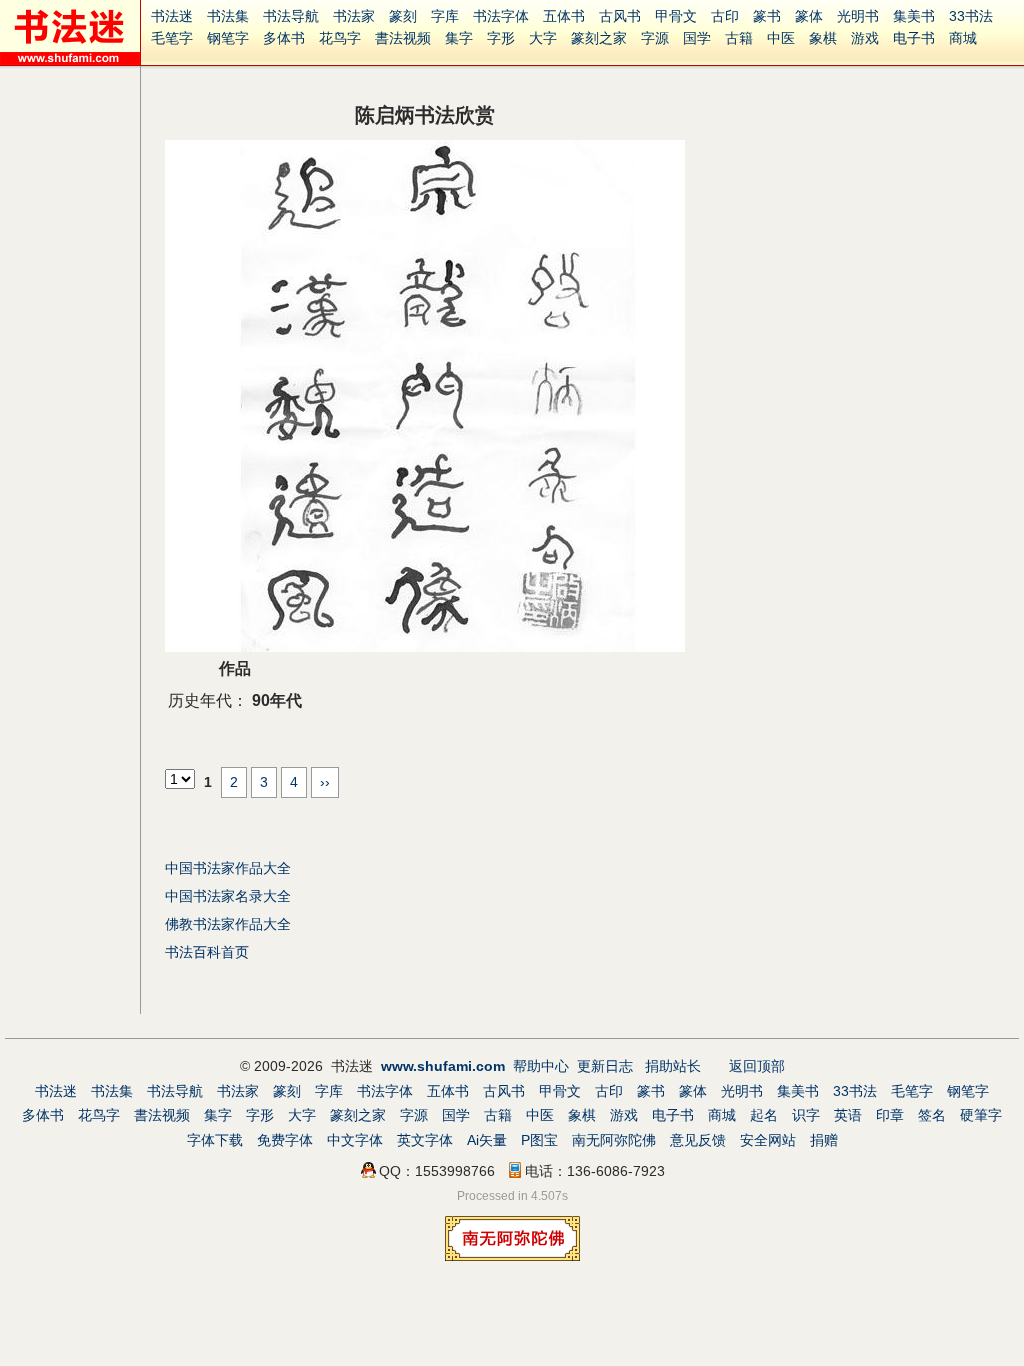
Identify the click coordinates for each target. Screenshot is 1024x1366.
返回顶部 (757, 1066)
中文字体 (355, 1140)
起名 (764, 1115)
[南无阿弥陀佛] (512, 1256)
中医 (781, 38)
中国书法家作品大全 (228, 868)
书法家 (354, 16)
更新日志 (605, 1066)
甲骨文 (676, 16)
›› (325, 782)
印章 (890, 1115)
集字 (459, 38)
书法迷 (172, 16)
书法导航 (291, 16)
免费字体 (285, 1140)
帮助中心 (541, 1066)
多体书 (284, 38)
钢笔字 (228, 38)
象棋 (823, 38)
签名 (932, 1115)
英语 (848, 1115)
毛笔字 (172, 38)
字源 (655, 38)
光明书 (858, 16)
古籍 (739, 38)
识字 (806, 1115)
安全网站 (768, 1140)
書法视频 (403, 38)
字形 (501, 38)
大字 (543, 38)
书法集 (228, 16)
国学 (697, 38)
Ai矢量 (487, 1140)
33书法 (971, 16)
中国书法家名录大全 (228, 896)
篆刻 (403, 16)
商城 (963, 38)
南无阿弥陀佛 (614, 1140)
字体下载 (215, 1140)
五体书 (564, 16)
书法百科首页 (207, 952)
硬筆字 (981, 1115)
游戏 (865, 38)
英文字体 (425, 1140)
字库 (445, 16)
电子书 (914, 38)
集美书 (914, 16)
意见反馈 (698, 1140)
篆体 (809, 16)
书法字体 (501, 16)
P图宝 (539, 1140)
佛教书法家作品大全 (228, 924)
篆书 (767, 16)
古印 (725, 16)
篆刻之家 (599, 38)
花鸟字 (340, 38)
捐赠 (824, 1140)
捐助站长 (673, 1066)
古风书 (620, 16)
